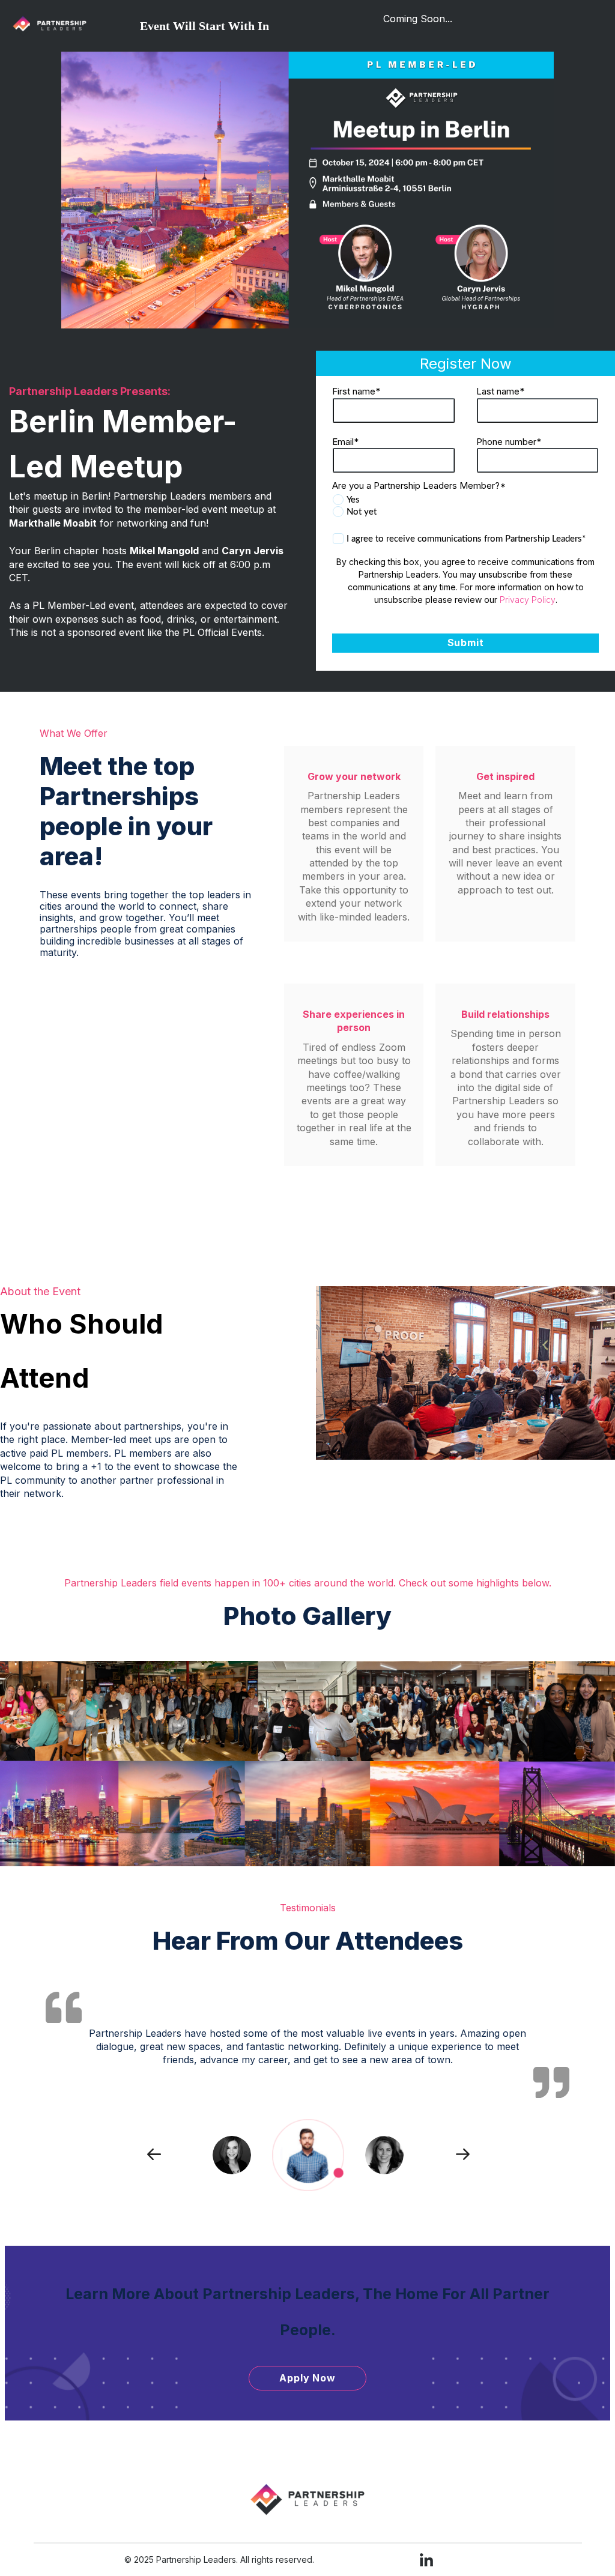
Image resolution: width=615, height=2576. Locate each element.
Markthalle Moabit (53, 523)
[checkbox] (466, 506)
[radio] (466, 500)
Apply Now (307, 2378)
